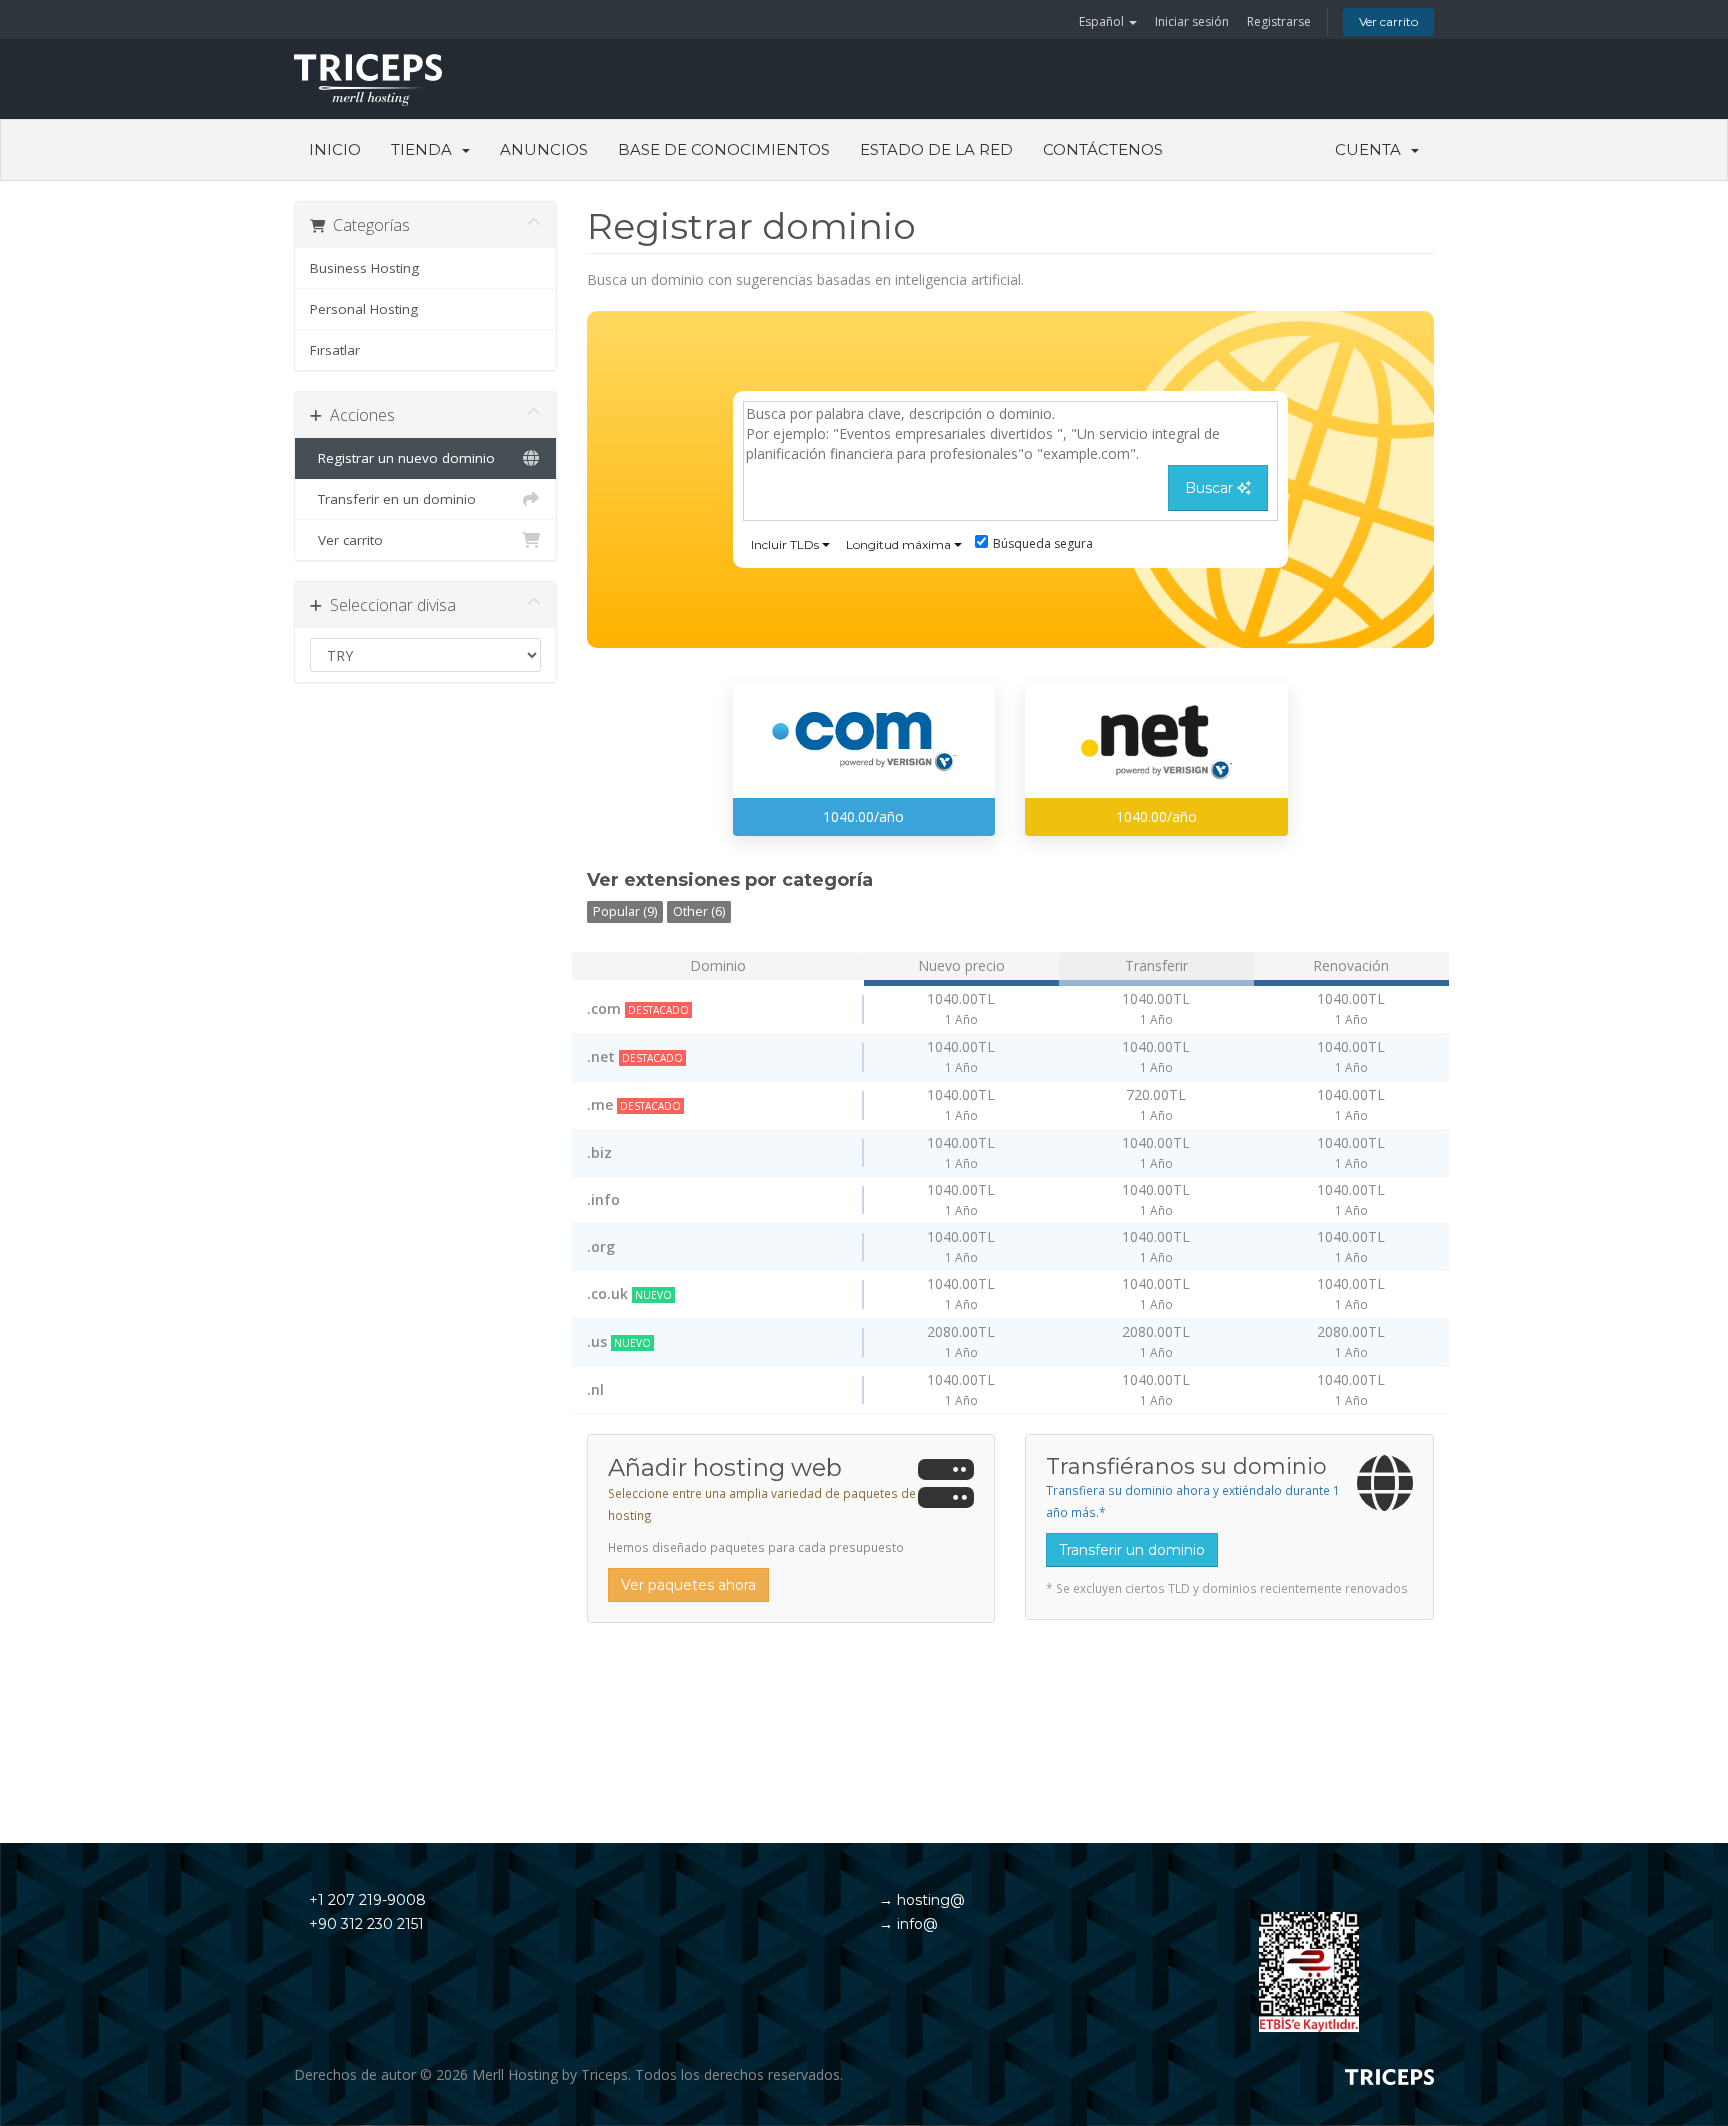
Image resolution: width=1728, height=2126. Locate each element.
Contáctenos (1103, 149)
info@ (915, 1924)
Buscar (1211, 488)
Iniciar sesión (1192, 21)
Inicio (335, 149)
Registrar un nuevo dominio (402, 458)
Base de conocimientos (724, 149)
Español (1103, 21)
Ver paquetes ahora (688, 1585)
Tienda (425, 149)
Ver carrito (1388, 21)
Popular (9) (625, 911)
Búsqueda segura (1043, 543)
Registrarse (1279, 21)
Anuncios (544, 149)
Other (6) (699, 911)
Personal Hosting (364, 309)
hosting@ (929, 1900)
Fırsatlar (335, 350)
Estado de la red (936, 149)
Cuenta (1372, 149)
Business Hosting (364, 268)
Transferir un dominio (1132, 1550)
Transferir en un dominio (393, 499)
